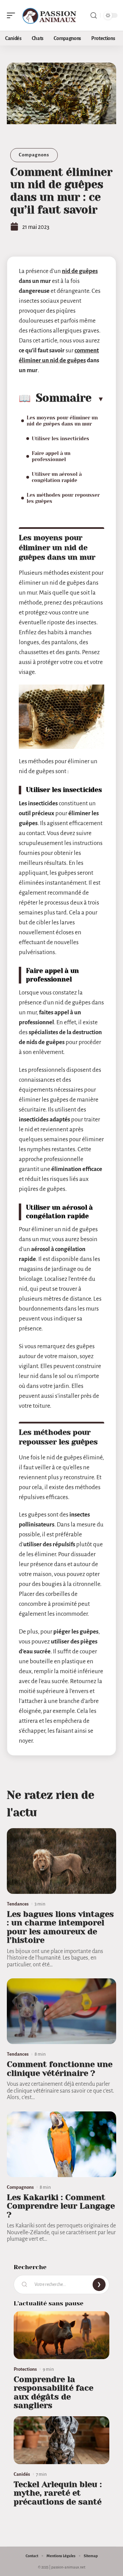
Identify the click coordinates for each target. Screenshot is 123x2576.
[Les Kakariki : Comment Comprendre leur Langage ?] (61, 2144)
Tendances (18, 1904)
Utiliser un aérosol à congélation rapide (57, 477)
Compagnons (34, 155)
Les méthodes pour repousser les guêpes (63, 498)
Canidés (22, 2474)
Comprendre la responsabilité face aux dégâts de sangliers (53, 2392)
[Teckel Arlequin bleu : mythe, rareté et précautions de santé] (61, 2440)
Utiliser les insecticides (60, 439)
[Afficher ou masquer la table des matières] (98, 399)
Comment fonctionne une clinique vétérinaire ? (60, 2069)
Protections (25, 2369)
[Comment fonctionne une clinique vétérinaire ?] (61, 2011)
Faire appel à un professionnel (51, 456)
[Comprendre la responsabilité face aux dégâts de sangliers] (61, 2335)
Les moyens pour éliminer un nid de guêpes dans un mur (62, 421)
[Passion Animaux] (49, 15)
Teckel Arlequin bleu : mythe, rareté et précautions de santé (58, 2493)
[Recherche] (94, 16)
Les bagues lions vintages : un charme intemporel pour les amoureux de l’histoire (60, 1927)
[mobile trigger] (13, 15)
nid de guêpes (80, 271)
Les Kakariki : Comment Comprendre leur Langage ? (61, 2206)
